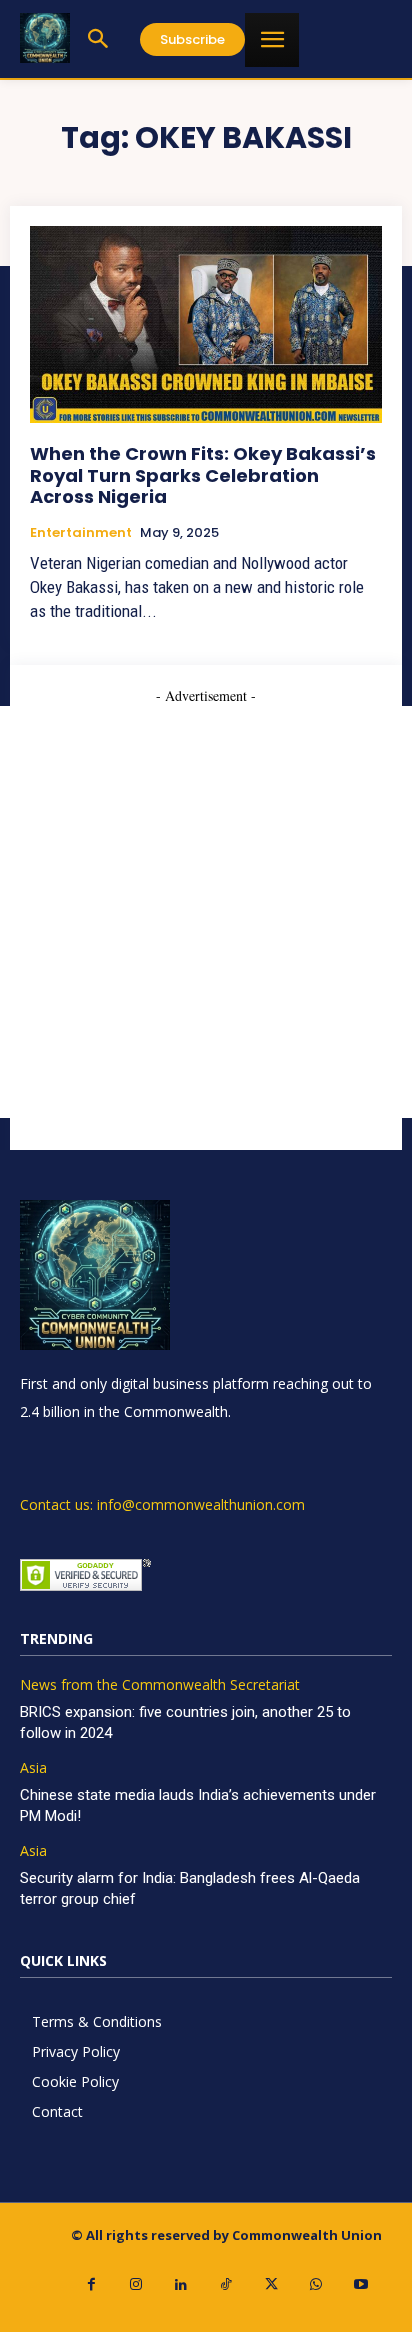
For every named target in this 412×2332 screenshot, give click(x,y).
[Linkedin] (181, 2284)
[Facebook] (91, 2284)
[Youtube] (361, 2284)
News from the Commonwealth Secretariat (160, 1685)
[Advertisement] (206, 912)
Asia (33, 1768)
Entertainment (81, 533)
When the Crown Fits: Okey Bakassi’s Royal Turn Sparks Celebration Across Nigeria (203, 475)
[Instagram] (136, 2284)
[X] (271, 2284)
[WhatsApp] (316, 2284)
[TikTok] (226, 2284)
